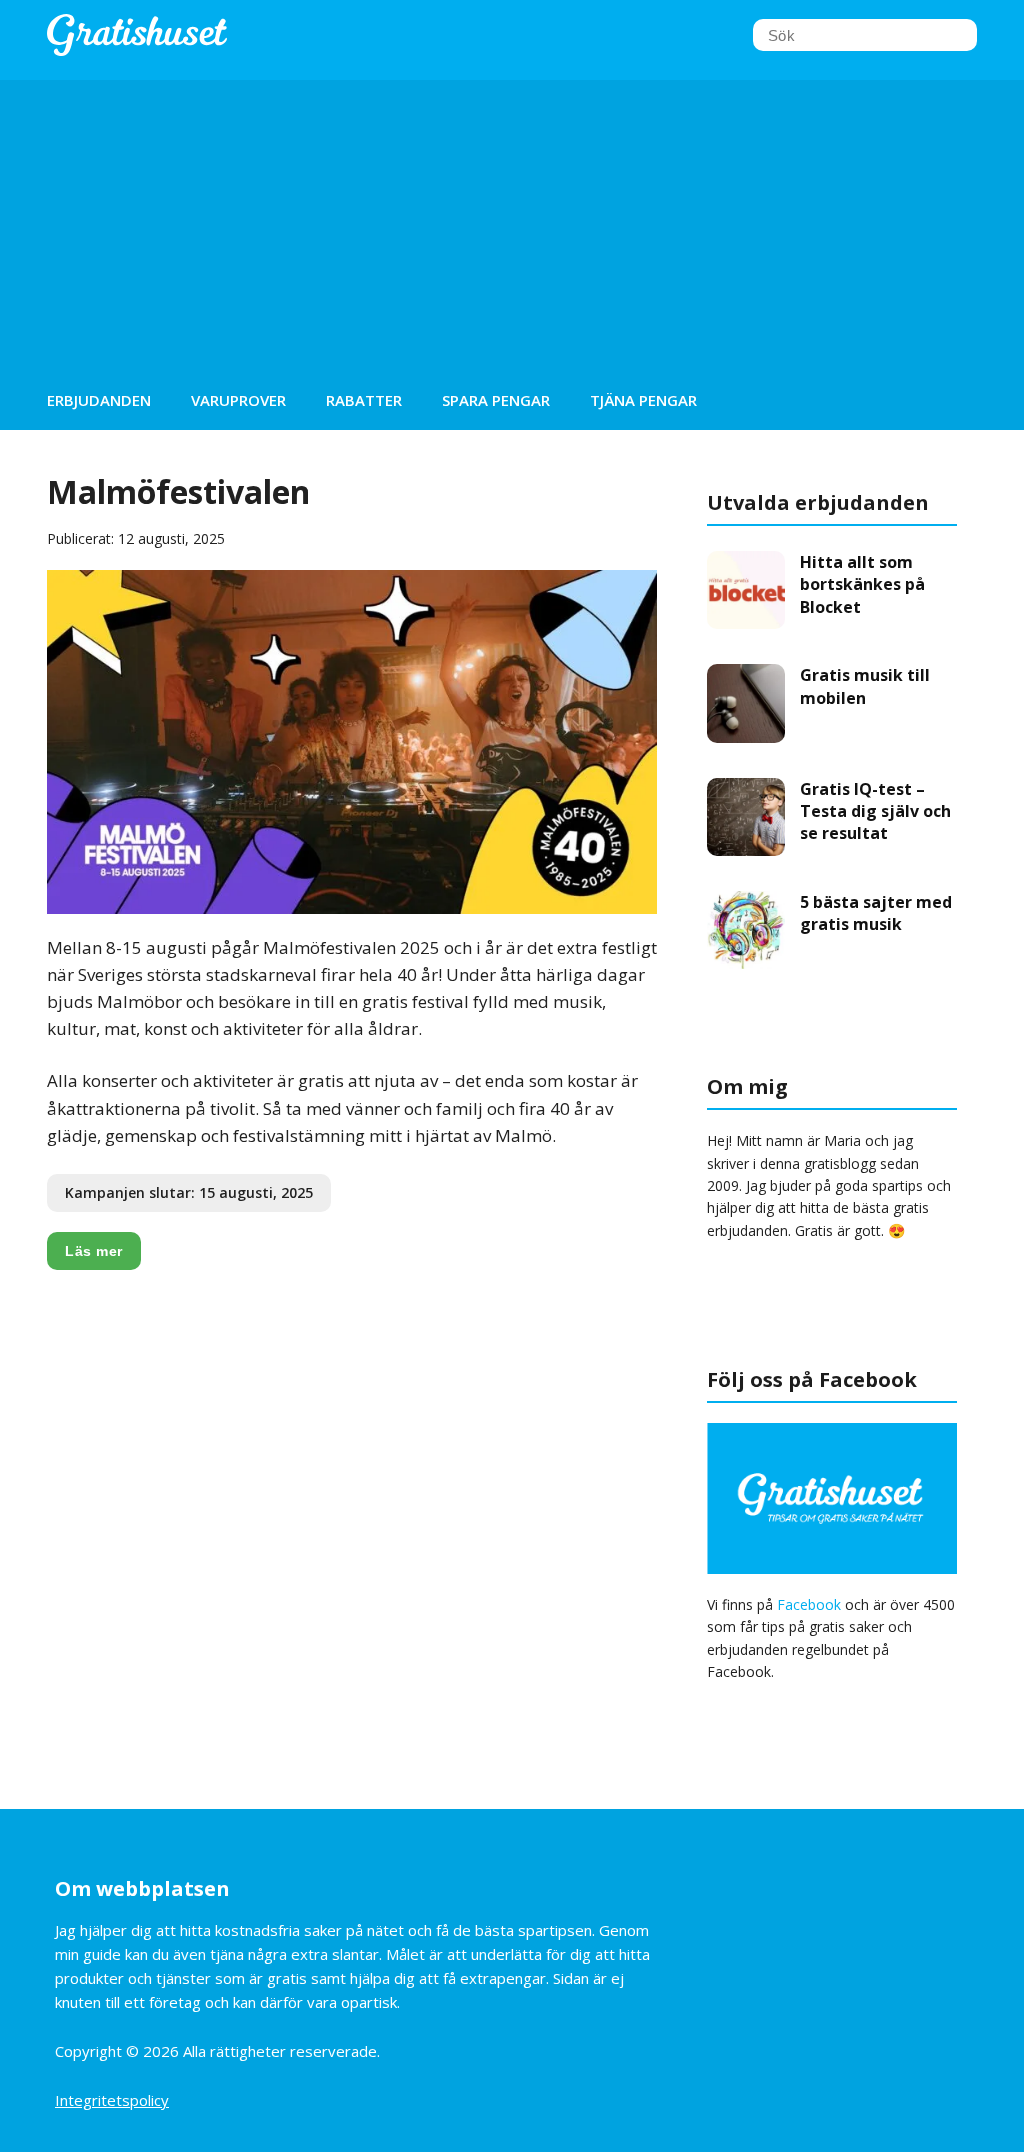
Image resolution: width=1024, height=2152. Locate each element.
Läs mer (94, 1251)
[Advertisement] (512, 220)
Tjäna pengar (643, 400)
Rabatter (364, 400)
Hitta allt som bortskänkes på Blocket (862, 584)
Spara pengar (496, 400)
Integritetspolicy (112, 2100)
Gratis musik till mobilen (865, 686)
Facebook (809, 1604)
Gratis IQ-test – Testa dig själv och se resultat (875, 811)
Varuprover (238, 400)
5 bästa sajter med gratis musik (876, 913)
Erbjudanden (99, 400)
